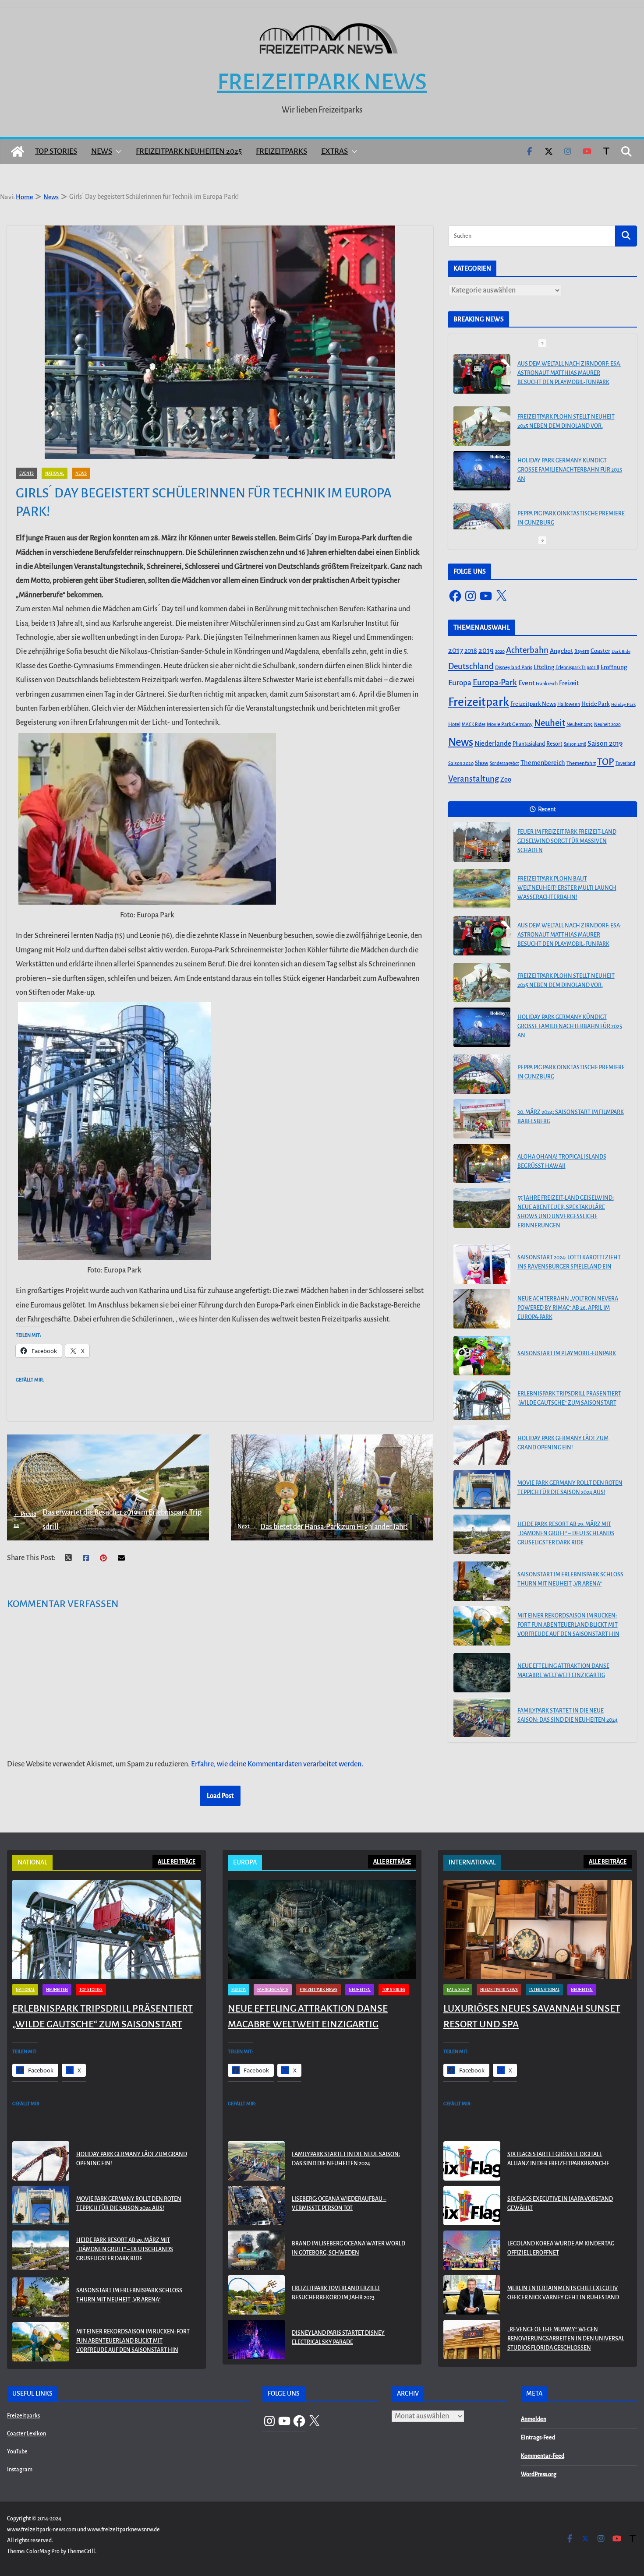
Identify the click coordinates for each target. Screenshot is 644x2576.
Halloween (569, 704)
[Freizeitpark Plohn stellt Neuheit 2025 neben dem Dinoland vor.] (482, 374)
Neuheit (550, 723)
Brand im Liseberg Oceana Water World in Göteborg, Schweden (349, 2248)
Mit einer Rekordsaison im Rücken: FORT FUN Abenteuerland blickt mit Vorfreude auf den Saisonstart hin (568, 1625)
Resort (554, 744)
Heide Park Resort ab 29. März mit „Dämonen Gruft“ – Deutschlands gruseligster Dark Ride (566, 1533)
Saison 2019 (605, 744)
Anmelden (534, 2419)
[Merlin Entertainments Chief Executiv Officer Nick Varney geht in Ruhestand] (472, 2295)
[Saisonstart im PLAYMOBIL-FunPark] (482, 1356)
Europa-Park (495, 682)
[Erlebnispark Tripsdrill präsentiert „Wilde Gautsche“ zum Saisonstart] (482, 1400)
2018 (471, 651)
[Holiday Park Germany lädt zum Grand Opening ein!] (482, 1445)
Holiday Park (623, 704)
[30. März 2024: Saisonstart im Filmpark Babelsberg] (482, 515)
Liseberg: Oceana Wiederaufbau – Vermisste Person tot (339, 2204)
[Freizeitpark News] (18, 152)
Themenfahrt (581, 763)
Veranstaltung (474, 779)
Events (27, 473)
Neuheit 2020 (607, 724)
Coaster (600, 651)
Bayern (582, 651)
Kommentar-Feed (543, 2456)
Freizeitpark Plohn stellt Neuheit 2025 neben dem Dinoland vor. (566, 369)
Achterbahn (527, 650)
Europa (460, 683)
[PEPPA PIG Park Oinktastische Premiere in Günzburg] (482, 471)
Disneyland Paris (514, 668)
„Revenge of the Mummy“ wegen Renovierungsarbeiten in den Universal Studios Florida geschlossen (566, 2339)
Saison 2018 (575, 744)
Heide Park (596, 704)
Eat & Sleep (458, 1990)
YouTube (17, 2452)
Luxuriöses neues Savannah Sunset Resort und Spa (532, 2016)
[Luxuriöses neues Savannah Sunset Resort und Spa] (538, 1929)
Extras (334, 151)
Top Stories (56, 151)
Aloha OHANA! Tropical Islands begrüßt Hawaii (562, 1161)
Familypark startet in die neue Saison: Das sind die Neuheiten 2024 (568, 1715)
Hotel (454, 724)
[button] (117, 152)
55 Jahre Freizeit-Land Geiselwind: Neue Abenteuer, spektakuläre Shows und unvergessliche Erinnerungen (566, 1212)
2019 (486, 650)
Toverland (625, 763)
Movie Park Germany (510, 724)
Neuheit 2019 (580, 724)
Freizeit (569, 683)
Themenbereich (543, 763)
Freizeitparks (281, 151)
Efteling (544, 667)
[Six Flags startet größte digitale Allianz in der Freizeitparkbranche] (472, 2161)
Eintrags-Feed (538, 2438)
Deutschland (471, 666)
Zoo (506, 779)
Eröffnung (614, 667)
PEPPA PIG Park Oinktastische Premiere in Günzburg (571, 466)
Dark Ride (621, 651)
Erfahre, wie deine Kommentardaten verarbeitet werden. (277, 1764)
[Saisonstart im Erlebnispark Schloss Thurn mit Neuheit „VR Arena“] (482, 1581)
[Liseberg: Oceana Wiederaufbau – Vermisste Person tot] (256, 2206)
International (544, 1990)
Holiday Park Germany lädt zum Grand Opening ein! (563, 1443)
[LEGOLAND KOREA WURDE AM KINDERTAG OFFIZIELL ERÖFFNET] (472, 2250)
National (55, 473)
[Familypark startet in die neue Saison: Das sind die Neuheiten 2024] (482, 1717)
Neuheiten (57, 1990)
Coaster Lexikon (27, 2434)
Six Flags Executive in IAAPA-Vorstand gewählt (560, 2204)
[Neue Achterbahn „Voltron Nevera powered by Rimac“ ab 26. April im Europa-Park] (482, 1309)
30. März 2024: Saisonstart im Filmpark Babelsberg (571, 511)
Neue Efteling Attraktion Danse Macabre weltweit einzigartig (563, 1671)
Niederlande (493, 744)
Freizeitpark (479, 702)
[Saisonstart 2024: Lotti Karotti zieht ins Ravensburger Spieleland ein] (482, 1264)
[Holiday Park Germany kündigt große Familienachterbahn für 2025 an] (482, 419)
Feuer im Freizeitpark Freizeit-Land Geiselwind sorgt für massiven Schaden (567, 841)
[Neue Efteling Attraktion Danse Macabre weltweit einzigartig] (482, 1673)
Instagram (20, 2470)
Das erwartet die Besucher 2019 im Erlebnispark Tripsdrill (108, 1519)
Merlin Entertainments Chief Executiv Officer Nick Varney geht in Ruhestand (563, 2293)
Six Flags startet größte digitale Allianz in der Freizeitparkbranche (558, 2159)
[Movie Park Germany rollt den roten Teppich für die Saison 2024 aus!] (482, 1490)
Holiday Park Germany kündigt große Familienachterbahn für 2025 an (570, 418)
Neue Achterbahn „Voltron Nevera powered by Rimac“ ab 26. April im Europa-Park (568, 1308)
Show (482, 763)
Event (526, 683)
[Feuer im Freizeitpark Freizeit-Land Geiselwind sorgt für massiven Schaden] (482, 842)
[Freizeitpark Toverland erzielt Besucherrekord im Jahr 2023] (256, 2295)
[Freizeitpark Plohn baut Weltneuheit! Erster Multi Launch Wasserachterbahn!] (482, 889)
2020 (500, 651)
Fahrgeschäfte (273, 1990)
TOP (606, 762)
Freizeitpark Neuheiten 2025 (189, 151)
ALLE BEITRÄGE (177, 1862)
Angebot (561, 651)
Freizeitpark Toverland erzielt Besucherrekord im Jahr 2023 (336, 2293)
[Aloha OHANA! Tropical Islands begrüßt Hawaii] (482, 1163)
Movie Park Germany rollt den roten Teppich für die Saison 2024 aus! (570, 1488)
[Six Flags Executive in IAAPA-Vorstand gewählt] (472, 2206)
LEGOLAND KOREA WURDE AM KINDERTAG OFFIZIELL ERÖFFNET (561, 2248)
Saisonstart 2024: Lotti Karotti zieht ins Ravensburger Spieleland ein (569, 1262)
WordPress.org (539, 2474)
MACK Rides (474, 724)
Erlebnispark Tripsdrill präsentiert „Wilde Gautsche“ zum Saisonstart (569, 1398)
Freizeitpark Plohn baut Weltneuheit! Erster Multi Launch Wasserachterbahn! (567, 888)
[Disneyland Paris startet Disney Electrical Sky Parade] (256, 2340)
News (102, 151)
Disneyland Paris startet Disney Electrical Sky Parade (338, 2338)
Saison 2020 (461, 763)
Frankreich (547, 684)
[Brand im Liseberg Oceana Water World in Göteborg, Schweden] (256, 2250)
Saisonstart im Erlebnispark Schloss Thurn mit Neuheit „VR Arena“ (570, 1579)
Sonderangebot (504, 763)
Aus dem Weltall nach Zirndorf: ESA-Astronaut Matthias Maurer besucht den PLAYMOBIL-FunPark (569, 935)
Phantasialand (529, 744)
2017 (456, 650)
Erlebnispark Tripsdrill (577, 668)
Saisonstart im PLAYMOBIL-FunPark (567, 1353)
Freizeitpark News (322, 82)
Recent (547, 809)
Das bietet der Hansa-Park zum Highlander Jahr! (323, 1527)
